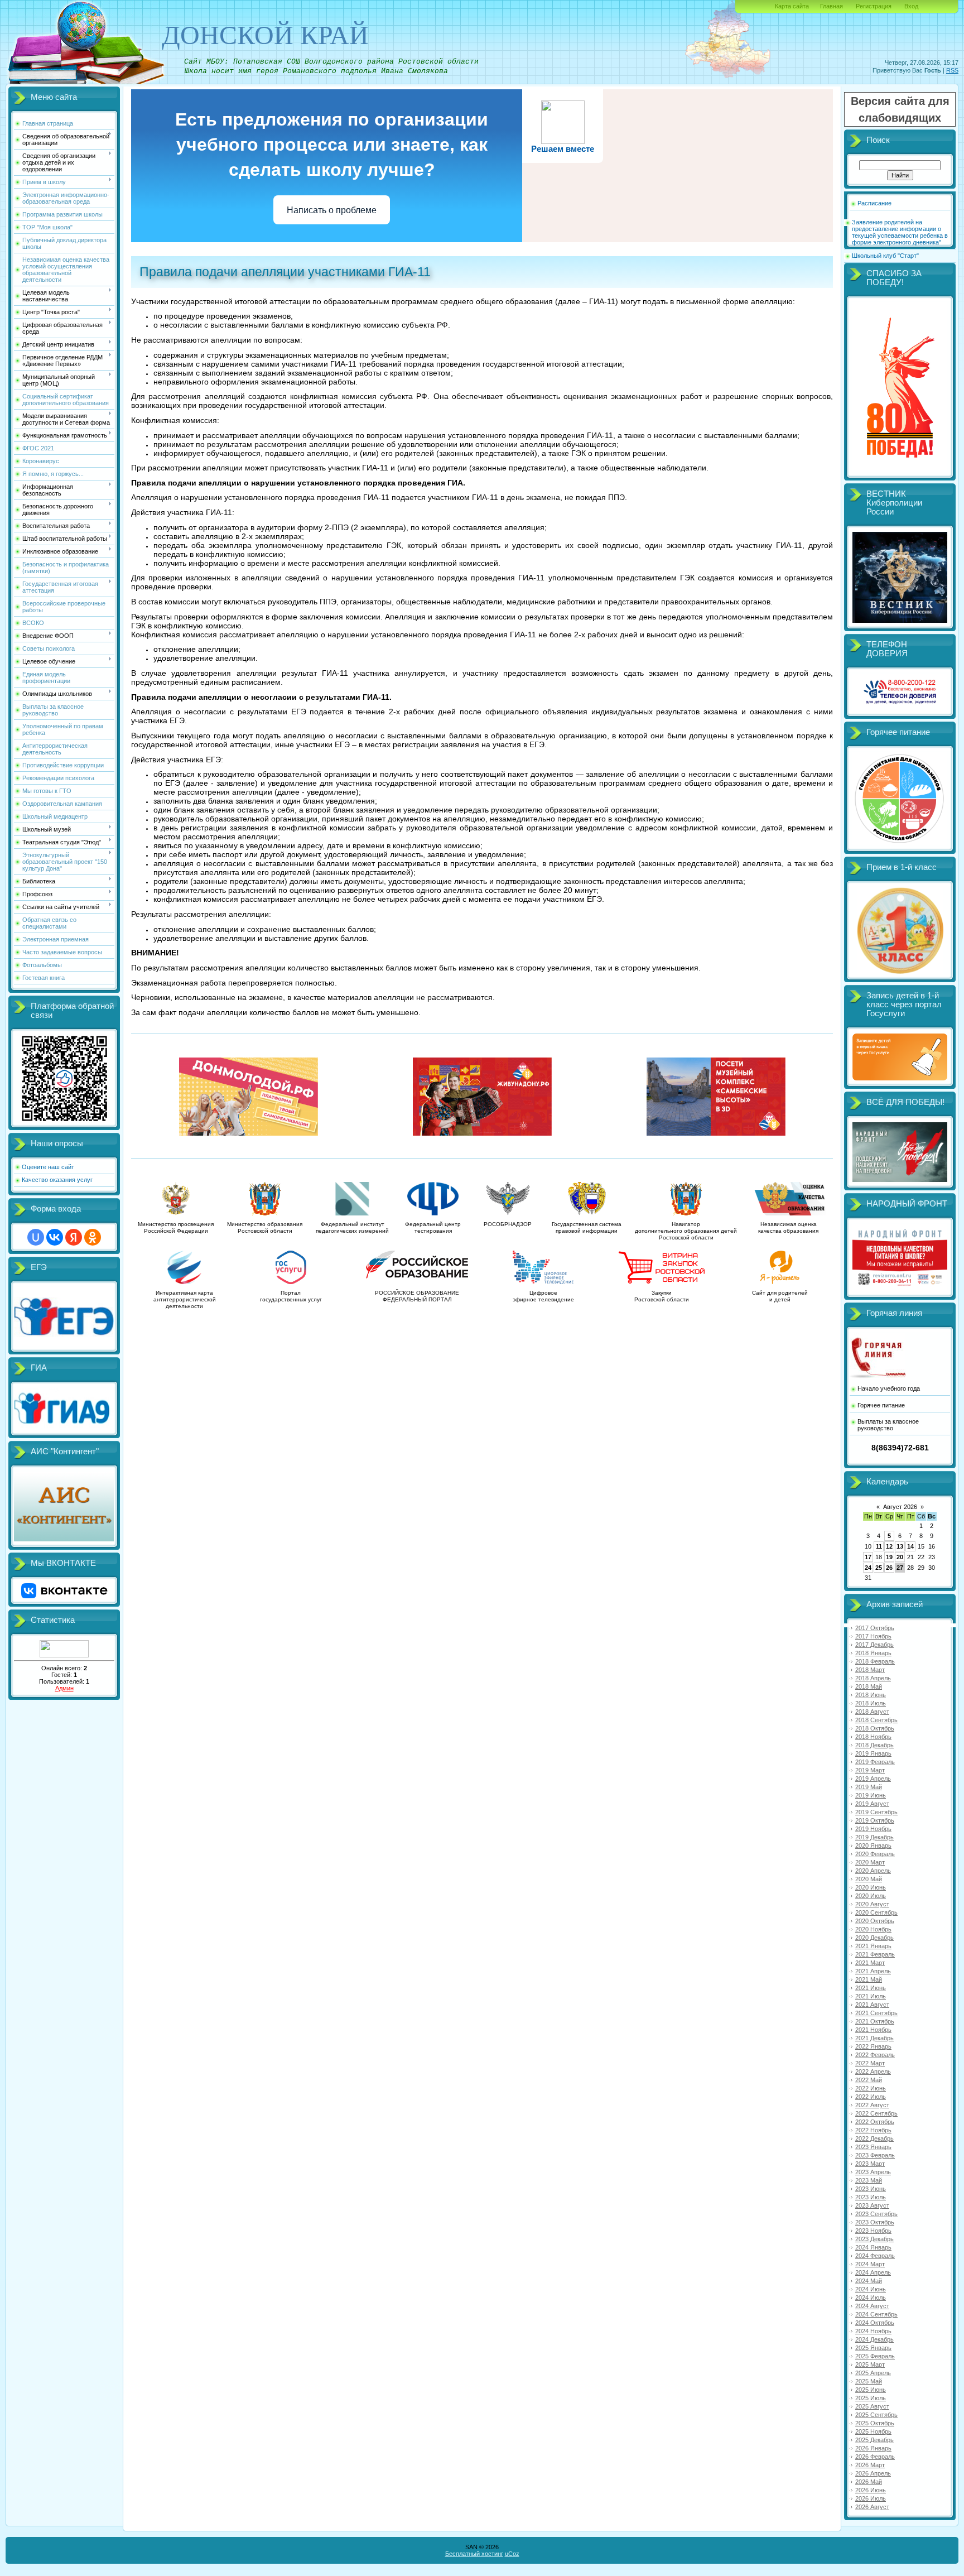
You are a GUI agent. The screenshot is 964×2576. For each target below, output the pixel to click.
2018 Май (869, 1686)
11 (879, 1546)
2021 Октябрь (875, 2021)
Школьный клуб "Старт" (885, 256)
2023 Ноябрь (873, 2231)
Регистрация (874, 6)
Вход (911, 6)
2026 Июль (871, 2498)
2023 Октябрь (875, 2222)
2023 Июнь (871, 2189)
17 (868, 1557)
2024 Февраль (875, 2256)
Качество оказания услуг (57, 1180)
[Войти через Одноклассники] (93, 1237)
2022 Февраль (875, 2055)
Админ (64, 1688)
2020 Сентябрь (876, 1912)
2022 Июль (871, 2097)
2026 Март (870, 2465)
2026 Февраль (875, 2457)
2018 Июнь (871, 1695)
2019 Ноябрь (873, 1829)
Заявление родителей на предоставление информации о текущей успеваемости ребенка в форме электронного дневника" (900, 232)
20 (900, 1557)
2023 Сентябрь (876, 2214)
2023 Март (870, 2164)
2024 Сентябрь (876, 2314)
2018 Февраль (875, 1661)
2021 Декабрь (874, 2038)
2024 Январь (873, 2247)
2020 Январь (873, 1846)
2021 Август (872, 2005)
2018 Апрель (873, 1678)
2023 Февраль (875, 2155)
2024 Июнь (871, 2289)
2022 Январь (873, 2046)
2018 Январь (873, 1653)
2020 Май (869, 1879)
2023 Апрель (873, 2172)
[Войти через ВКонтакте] (55, 1237)
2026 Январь (873, 2448)
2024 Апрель (873, 2272)
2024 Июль (871, 2298)
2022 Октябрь (875, 2122)
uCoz (512, 2554)
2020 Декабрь (874, 1938)
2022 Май (869, 2080)
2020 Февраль (875, 1854)
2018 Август (872, 1712)
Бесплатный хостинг (474, 2554)
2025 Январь (873, 2348)
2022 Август (872, 2105)
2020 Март (870, 1862)
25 (879, 1568)
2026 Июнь (871, 2490)
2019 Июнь (871, 1795)
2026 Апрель (873, 2473)
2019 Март (870, 1770)
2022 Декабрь (874, 2138)
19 (889, 1557)
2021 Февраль (875, 1954)
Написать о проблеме (332, 210)
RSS (952, 70)
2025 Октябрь (875, 2423)
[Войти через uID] (36, 1237)
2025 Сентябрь (876, 2415)
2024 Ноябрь (873, 2331)
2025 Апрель (873, 2373)
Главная (832, 6)
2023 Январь (873, 2147)
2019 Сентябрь (876, 1812)
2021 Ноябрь (873, 2030)
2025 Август (872, 2406)
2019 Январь (873, 1753)
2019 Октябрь (875, 1820)
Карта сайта (792, 6)
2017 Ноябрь (873, 1636)
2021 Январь (873, 1946)
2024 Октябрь (875, 2323)
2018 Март (870, 1670)
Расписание (874, 203)
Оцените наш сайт (48, 1167)
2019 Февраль (875, 1762)
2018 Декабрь (874, 1745)
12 (889, 1546)
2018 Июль (871, 1703)
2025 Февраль (875, 2356)
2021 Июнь (871, 1988)
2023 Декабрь (874, 2239)
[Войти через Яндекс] (74, 1237)
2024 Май (869, 2281)
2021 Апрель (873, 1971)
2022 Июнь (871, 2088)
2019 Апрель (873, 1779)
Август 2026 (900, 1507)
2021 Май (869, 1979)
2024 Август (872, 2306)
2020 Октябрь (875, 1921)
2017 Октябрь (875, 1628)
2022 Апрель (873, 2072)
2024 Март (870, 2264)
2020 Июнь (871, 1887)
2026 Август (872, 2507)
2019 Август (872, 1804)
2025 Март (870, 2364)
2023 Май (869, 2180)
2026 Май (869, 2482)
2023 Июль (871, 2197)
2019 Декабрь (874, 1837)
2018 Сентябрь (876, 1720)
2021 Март (870, 1963)
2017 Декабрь (874, 1645)
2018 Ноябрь (873, 1737)
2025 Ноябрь (873, 2431)
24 (868, 1568)
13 (900, 1546)
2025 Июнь (871, 2390)
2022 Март (870, 2063)
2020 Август (872, 1904)
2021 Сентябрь (876, 2013)
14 (910, 1546)
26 (889, 1568)
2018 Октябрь (875, 1728)
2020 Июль (871, 1896)
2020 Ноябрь (873, 1929)
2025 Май (869, 2381)
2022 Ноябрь (873, 2130)
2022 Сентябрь (876, 2113)
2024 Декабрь (874, 2339)
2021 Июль (871, 1996)
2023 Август (872, 2205)
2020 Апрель (873, 1871)
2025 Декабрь (874, 2440)
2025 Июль (871, 2398)
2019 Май (869, 1787)
